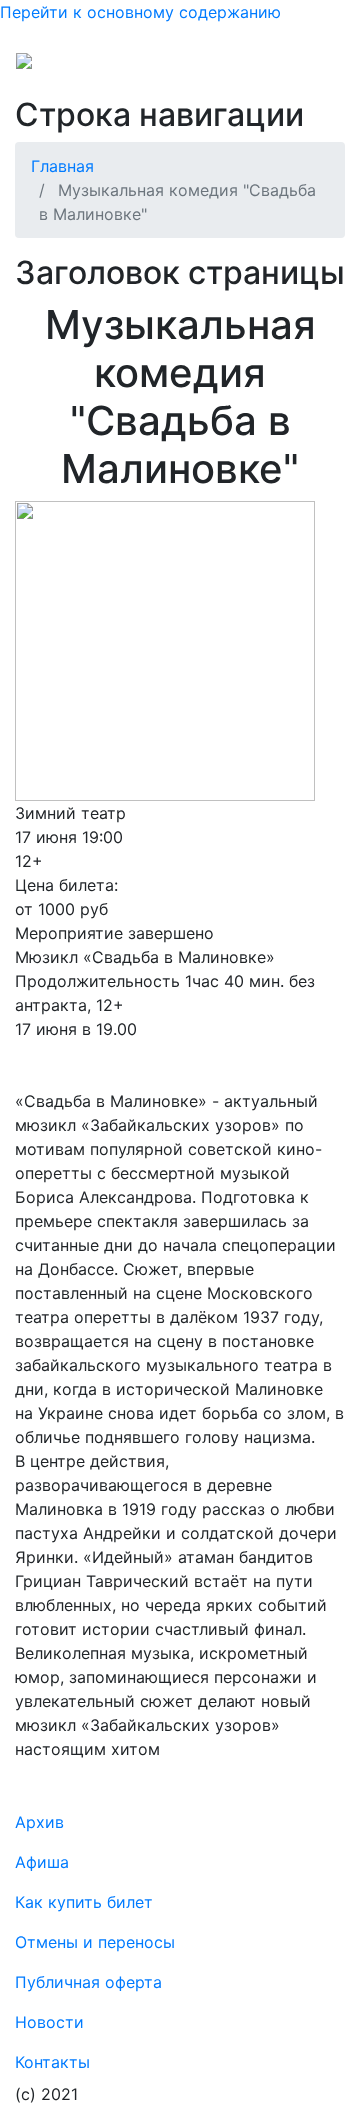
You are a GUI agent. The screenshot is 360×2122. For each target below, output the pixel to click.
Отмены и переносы (95, 1942)
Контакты (52, 2062)
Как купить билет (84, 1902)
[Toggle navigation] (316, 68)
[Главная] (64, 68)
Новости (49, 2022)
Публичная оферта (88, 1982)
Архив (39, 1822)
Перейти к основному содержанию (140, 12)
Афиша (42, 1862)
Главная (62, 166)
